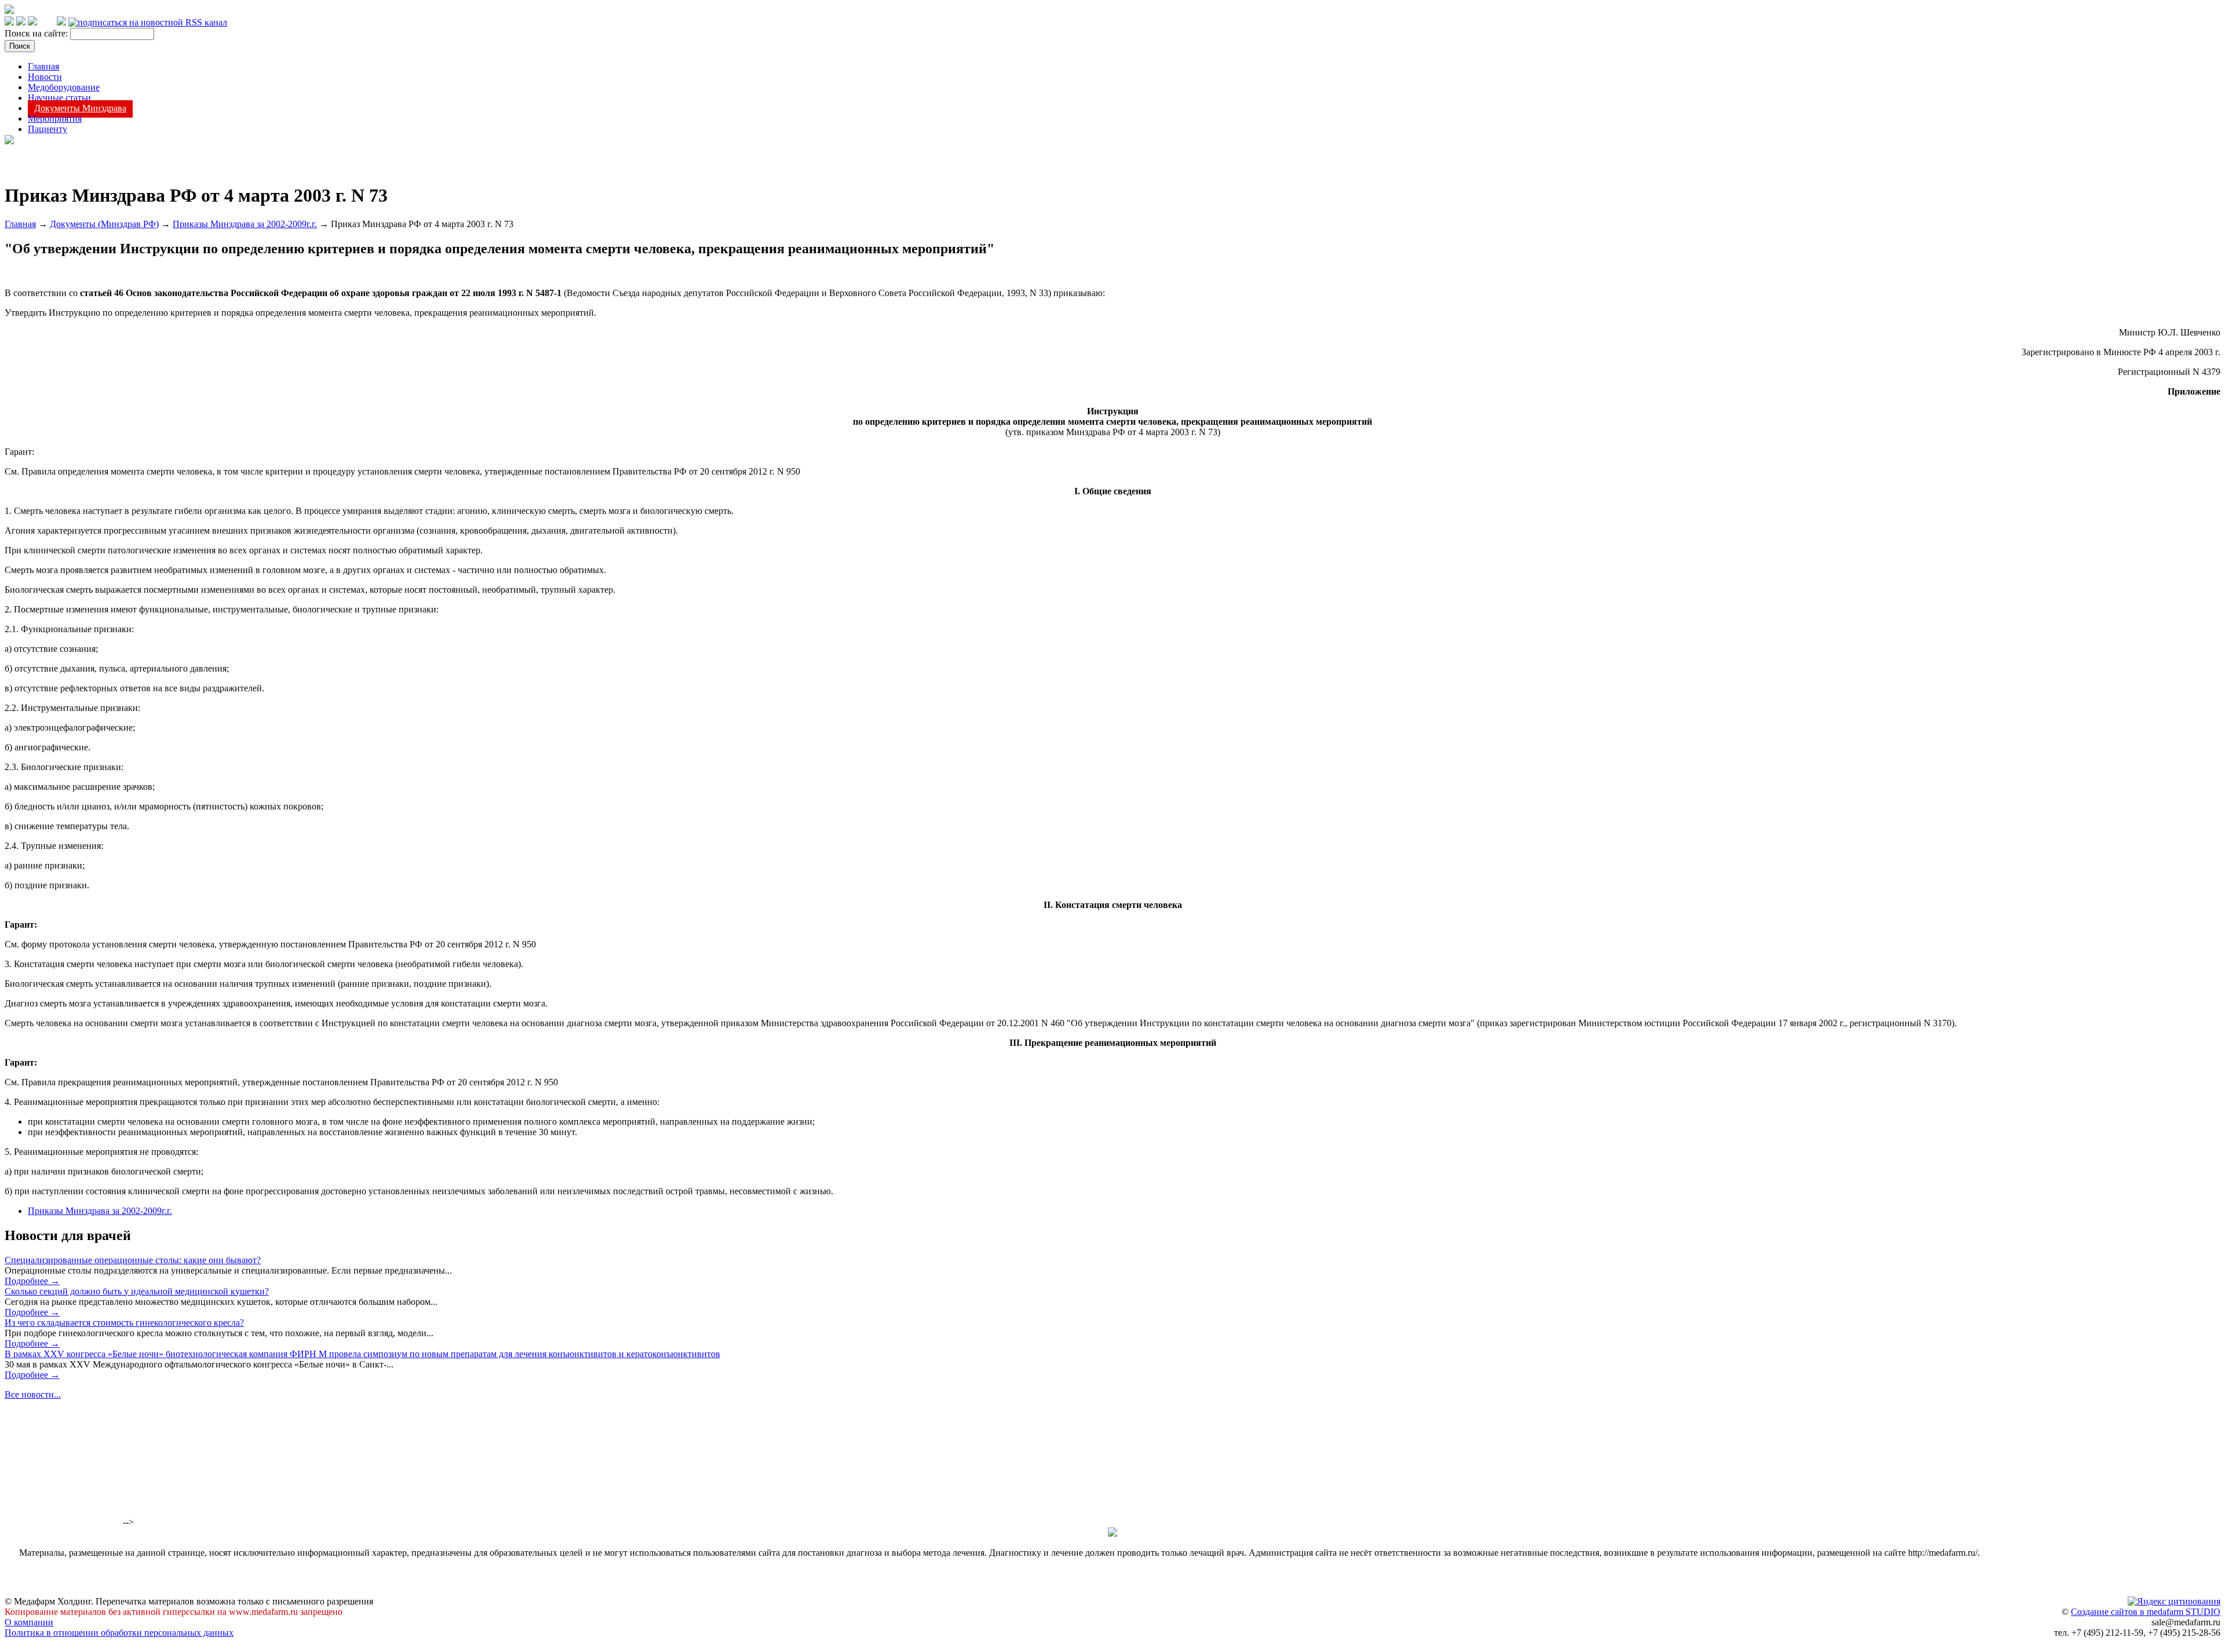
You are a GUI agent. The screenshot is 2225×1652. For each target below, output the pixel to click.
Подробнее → (32, 1281)
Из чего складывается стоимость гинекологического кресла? (124, 1323)
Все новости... (33, 1394)
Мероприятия (55, 118)
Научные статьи (59, 98)
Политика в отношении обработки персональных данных (119, 1633)
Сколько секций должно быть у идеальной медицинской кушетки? (137, 1291)
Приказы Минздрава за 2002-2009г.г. (245, 224)
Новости (45, 77)
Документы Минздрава (80, 108)
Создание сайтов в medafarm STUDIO (2146, 1612)
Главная (43, 66)
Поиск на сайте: (37, 33)
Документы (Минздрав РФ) (104, 224)
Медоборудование (64, 87)
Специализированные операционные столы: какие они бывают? (133, 1260)
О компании (29, 1622)
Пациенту (48, 129)
